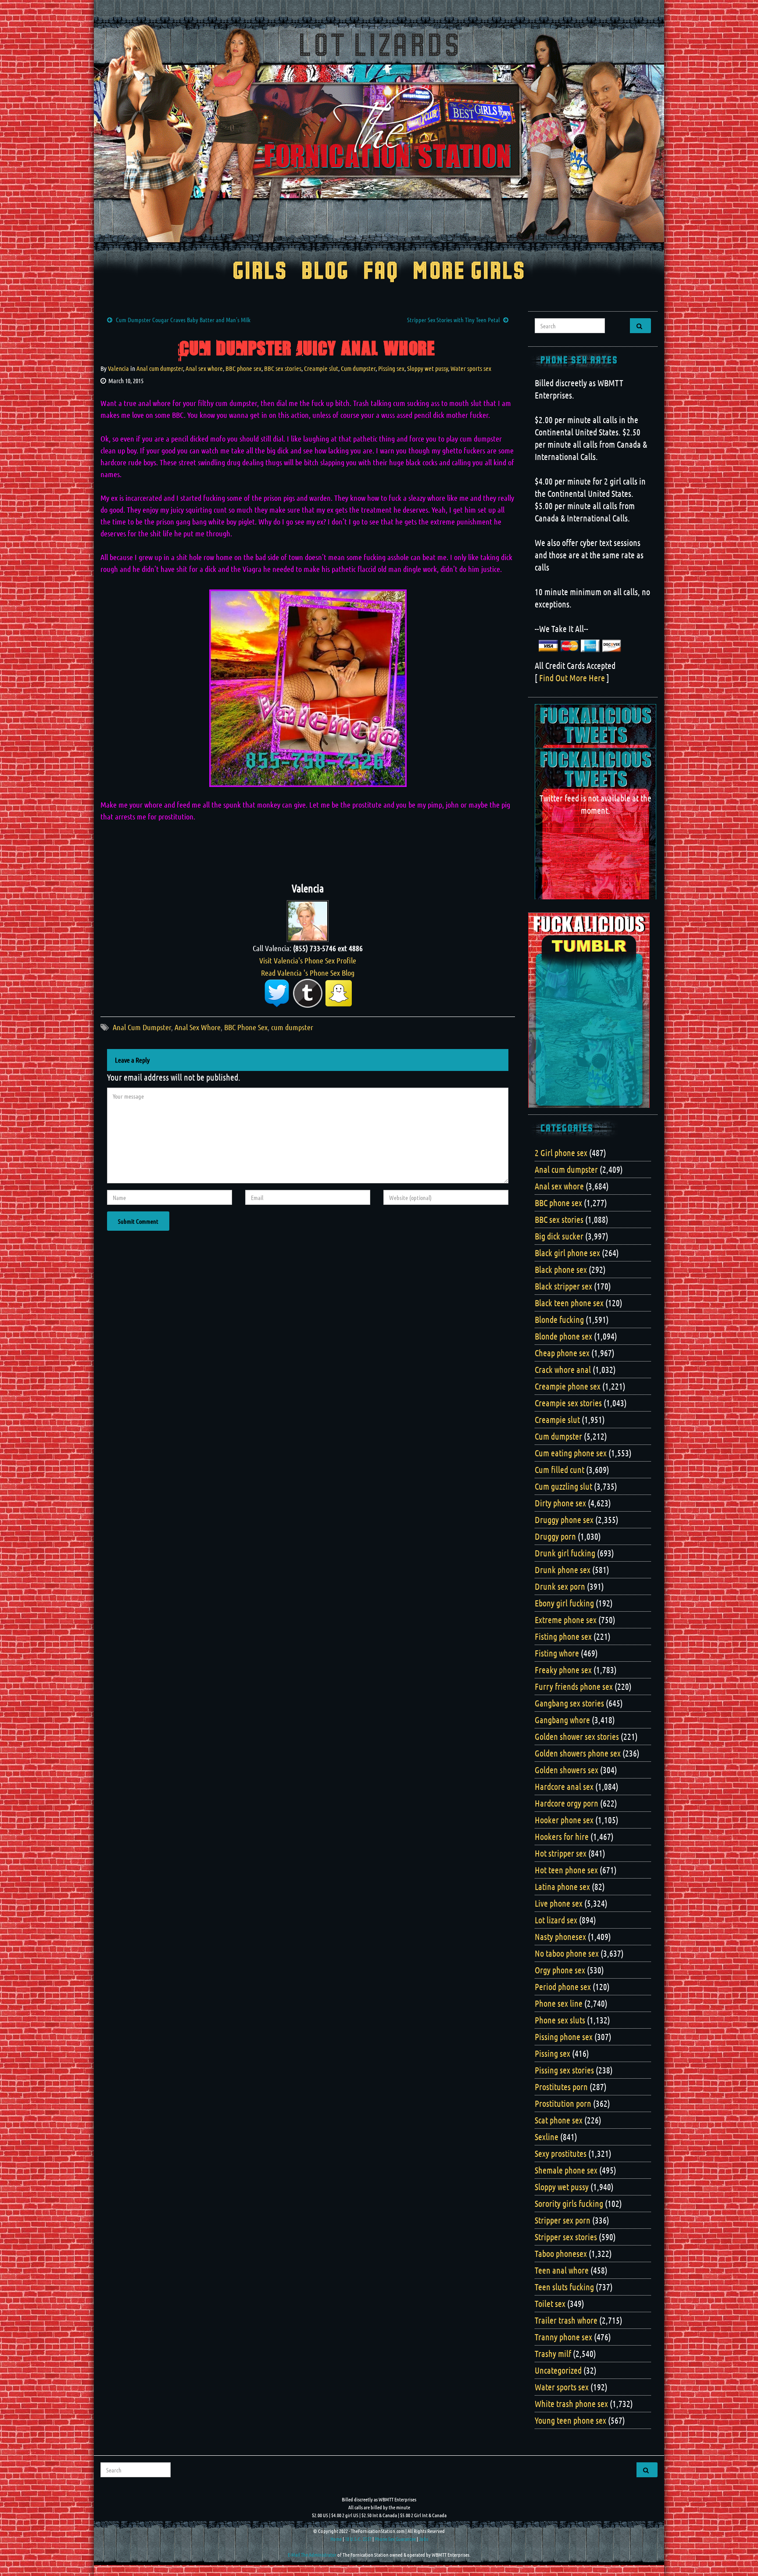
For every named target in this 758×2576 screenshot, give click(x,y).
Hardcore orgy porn (567, 1803)
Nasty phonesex (560, 1936)
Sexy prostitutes (561, 2153)
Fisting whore (557, 1653)
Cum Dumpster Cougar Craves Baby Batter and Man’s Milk (183, 320)
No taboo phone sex (567, 1953)
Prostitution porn (563, 2103)
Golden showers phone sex (578, 1753)
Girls (260, 272)
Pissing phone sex (564, 2037)
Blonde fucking (559, 1319)
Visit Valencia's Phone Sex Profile (308, 960)
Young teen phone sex (570, 2420)
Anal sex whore (204, 368)
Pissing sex (391, 368)
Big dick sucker (559, 1236)
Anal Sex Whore (198, 1027)
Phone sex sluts (560, 2020)
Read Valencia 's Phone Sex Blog (308, 973)
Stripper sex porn (563, 2220)
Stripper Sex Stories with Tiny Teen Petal (453, 320)
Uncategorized (558, 2370)
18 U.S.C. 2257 (358, 2539)
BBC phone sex (243, 368)
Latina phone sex (562, 1886)
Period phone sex (563, 1987)
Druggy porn (555, 1536)
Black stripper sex (563, 1286)
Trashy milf (553, 2353)
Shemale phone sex (566, 2170)
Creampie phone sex (568, 1386)
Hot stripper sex (561, 1853)
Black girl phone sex (567, 1253)
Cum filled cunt (560, 1469)
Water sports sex (471, 368)
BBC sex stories (283, 368)
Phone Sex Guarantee (395, 2539)
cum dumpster (292, 1027)
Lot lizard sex (556, 1920)
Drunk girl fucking (565, 1553)
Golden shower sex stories (577, 1736)
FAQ (381, 272)
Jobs (424, 2539)
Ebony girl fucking (564, 1603)
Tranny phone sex (563, 2337)
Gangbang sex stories (569, 1703)
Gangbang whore (562, 1720)
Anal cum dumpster (160, 368)
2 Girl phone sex (561, 1153)
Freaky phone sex (563, 1670)
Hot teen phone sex (566, 1870)
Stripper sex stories (566, 2237)
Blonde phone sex (563, 1336)
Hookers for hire (562, 1836)
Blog (325, 272)
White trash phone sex (571, 2404)
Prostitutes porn (561, 2087)
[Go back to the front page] (379, 133)
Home (336, 2539)
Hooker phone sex (564, 1820)
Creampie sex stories (568, 1403)
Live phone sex (559, 1903)
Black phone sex (561, 1269)
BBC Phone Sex (246, 1027)
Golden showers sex (567, 1770)
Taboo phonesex (561, 2253)
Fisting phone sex (563, 1636)
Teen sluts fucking (564, 2287)
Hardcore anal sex (564, 1786)
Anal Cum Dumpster (142, 1027)
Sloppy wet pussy (427, 368)
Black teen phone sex (569, 1303)
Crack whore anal (563, 1369)
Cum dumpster (358, 368)
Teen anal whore (562, 2270)
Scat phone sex (559, 2120)
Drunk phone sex (563, 1570)
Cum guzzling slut (563, 1486)
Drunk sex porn (560, 1586)
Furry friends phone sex (574, 1686)
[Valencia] (308, 920)
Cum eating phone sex (571, 1453)
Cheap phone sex (562, 1353)
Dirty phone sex (560, 1503)
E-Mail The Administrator (312, 2554)
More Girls (469, 272)
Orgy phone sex (560, 1970)
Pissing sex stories (564, 2070)
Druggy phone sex (564, 1520)
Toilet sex (550, 2303)
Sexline (547, 2137)
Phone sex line (559, 2003)
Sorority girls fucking (569, 2203)
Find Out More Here (572, 678)
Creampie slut (321, 368)
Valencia (118, 368)
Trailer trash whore (566, 2320)
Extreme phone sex (566, 1620)
